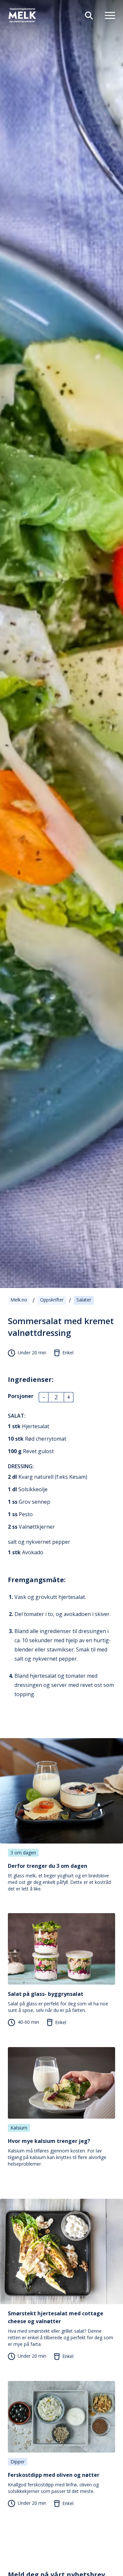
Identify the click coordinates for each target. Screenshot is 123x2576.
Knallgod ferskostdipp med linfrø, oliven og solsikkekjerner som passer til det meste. (54, 2483)
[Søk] (86, 15)
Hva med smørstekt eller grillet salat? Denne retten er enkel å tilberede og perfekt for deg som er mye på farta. (61, 2328)
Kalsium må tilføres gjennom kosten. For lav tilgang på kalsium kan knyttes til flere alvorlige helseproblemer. (57, 2152)
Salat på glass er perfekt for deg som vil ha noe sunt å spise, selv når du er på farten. (58, 2002)
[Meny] (107, 15)
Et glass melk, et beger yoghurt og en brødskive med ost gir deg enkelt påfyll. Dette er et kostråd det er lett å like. (59, 1877)
